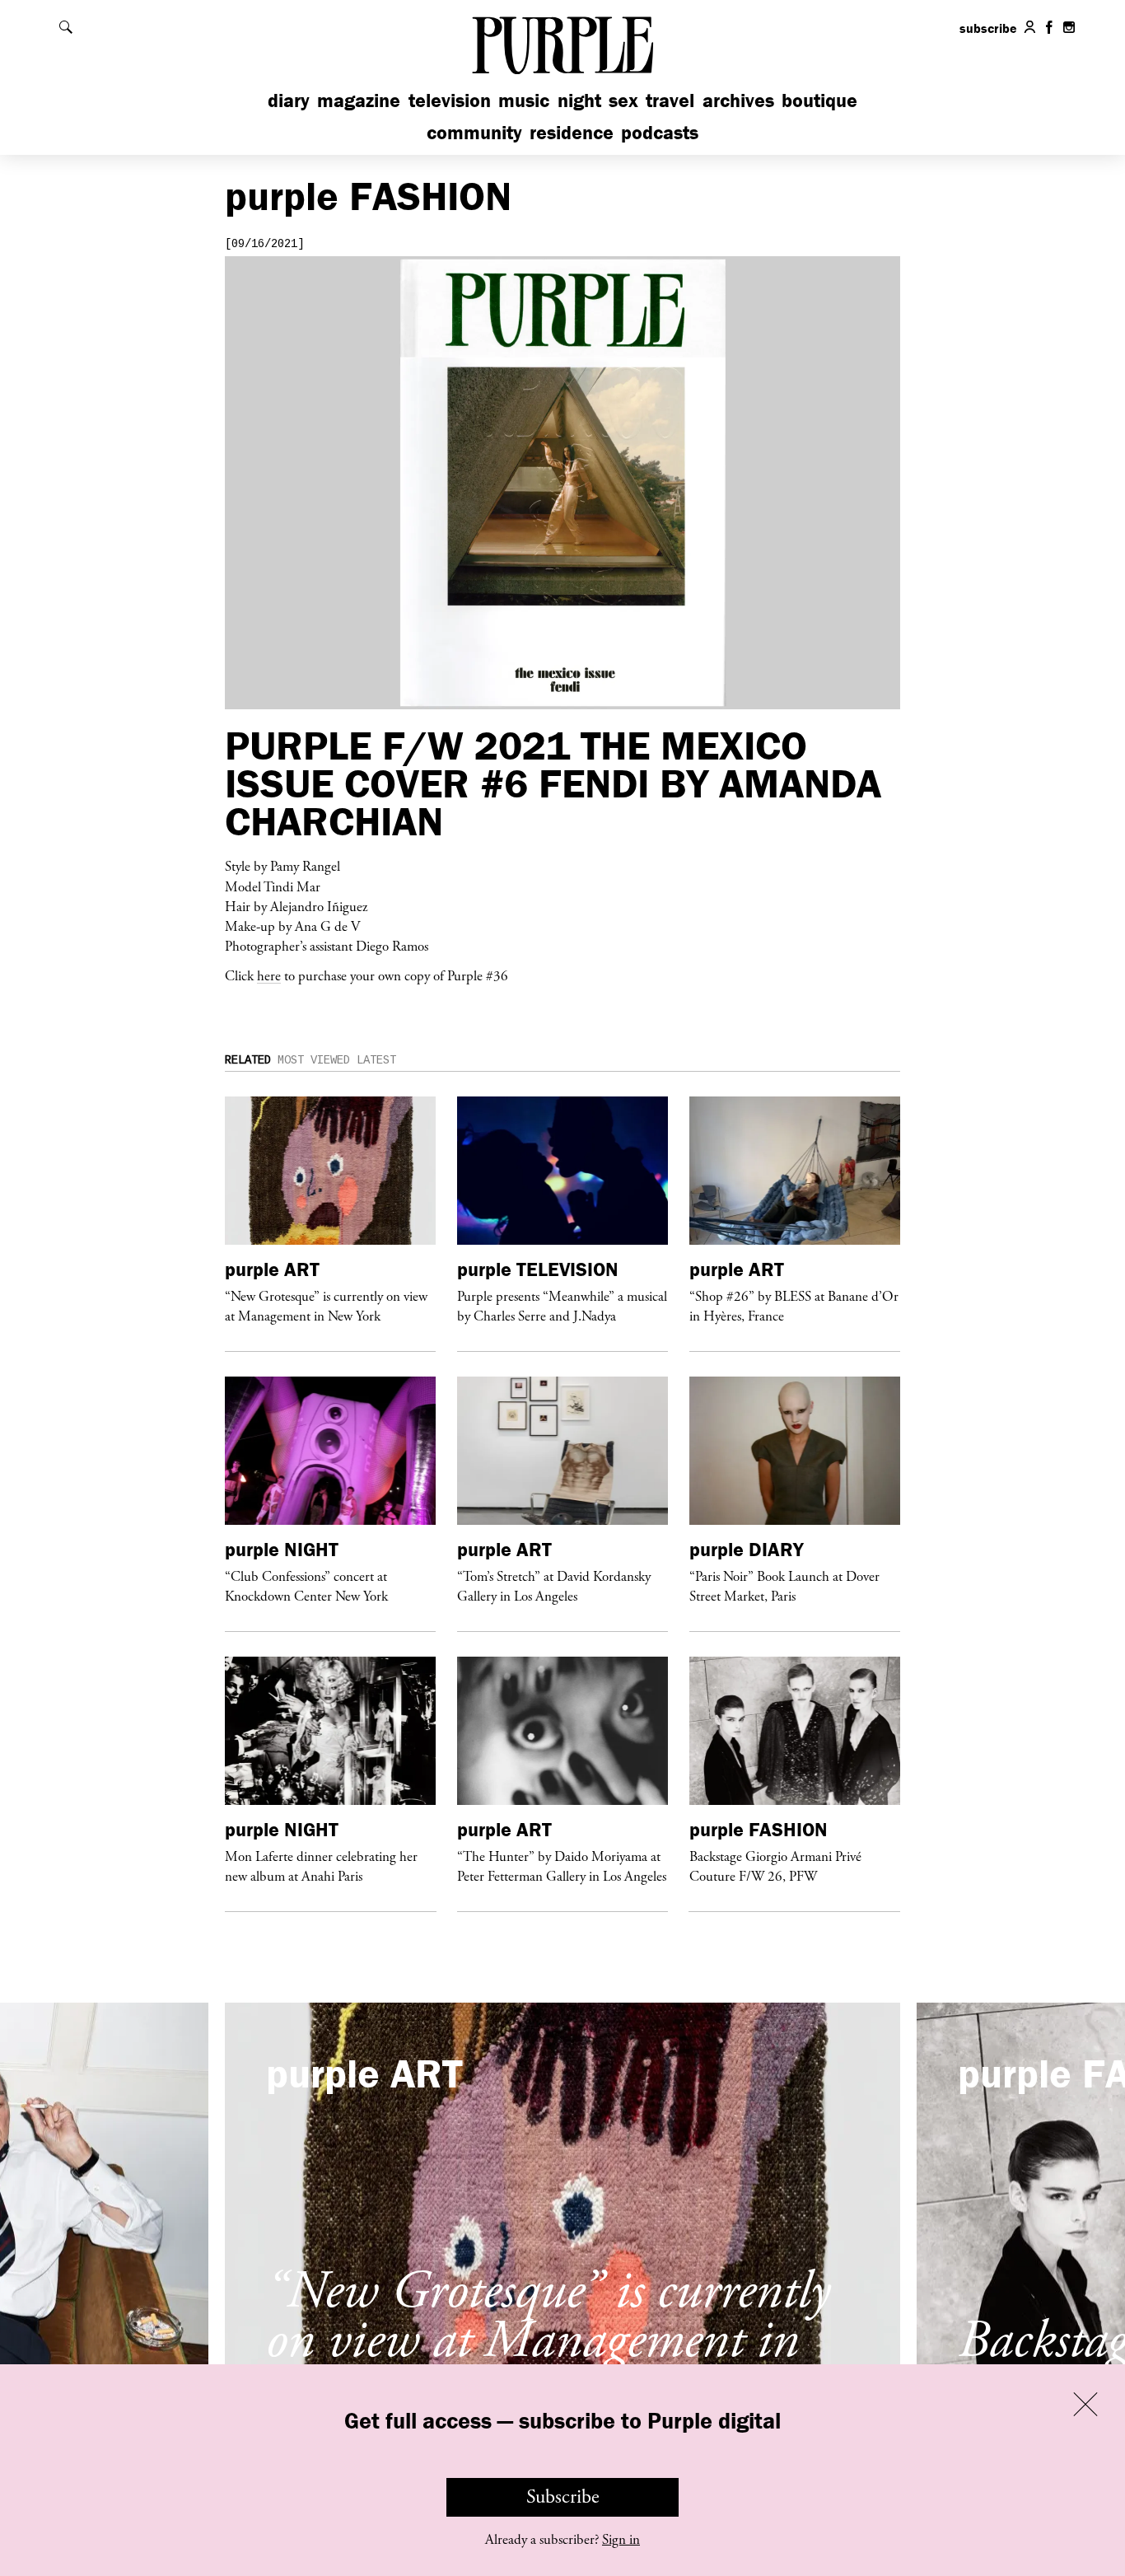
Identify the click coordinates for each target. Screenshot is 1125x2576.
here (269, 975)
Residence (572, 132)
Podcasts (660, 132)
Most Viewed (314, 1060)
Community (474, 132)
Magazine (359, 100)
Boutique (819, 100)
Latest (376, 1060)
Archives (738, 100)
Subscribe (563, 2497)
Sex (623, 100)
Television (450, 100)
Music (524, 100)
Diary (289, 100)
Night (579, 100)
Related (248, 1060)
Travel (670, 100)
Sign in (621, 2540)
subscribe (988, 28)
